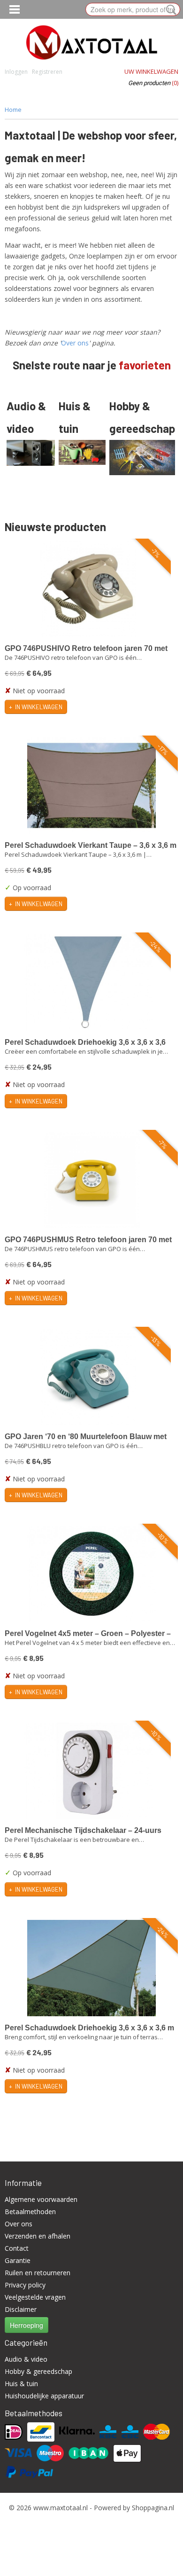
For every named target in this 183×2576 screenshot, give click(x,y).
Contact (17, 2248)
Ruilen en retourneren (38, 2273)
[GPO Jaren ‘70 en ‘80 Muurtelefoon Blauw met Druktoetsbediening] (88, 1377)
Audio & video (26, 2359)
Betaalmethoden (30, 2212)
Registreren (47, 72)
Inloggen (16, 72)
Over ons (75, 343)
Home (13, 110)
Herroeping (27, 2325)
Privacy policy (25, 2285)
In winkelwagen (39, 707)
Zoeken (169, 10)
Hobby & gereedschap (38, 2371)
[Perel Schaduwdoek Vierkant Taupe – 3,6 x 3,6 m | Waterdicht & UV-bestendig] (91, 786)
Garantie (18, 2260)
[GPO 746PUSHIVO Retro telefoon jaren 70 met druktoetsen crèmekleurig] (88, 589)
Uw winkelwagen (151, 71)
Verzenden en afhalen (38, 2236)
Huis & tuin (21, 2384)
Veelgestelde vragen (35, 2297)
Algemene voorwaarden (41, 2199)
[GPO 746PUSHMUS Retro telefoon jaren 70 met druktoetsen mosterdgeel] (91, 1180)
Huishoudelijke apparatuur (44, 2396)
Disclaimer (21, 2309)
